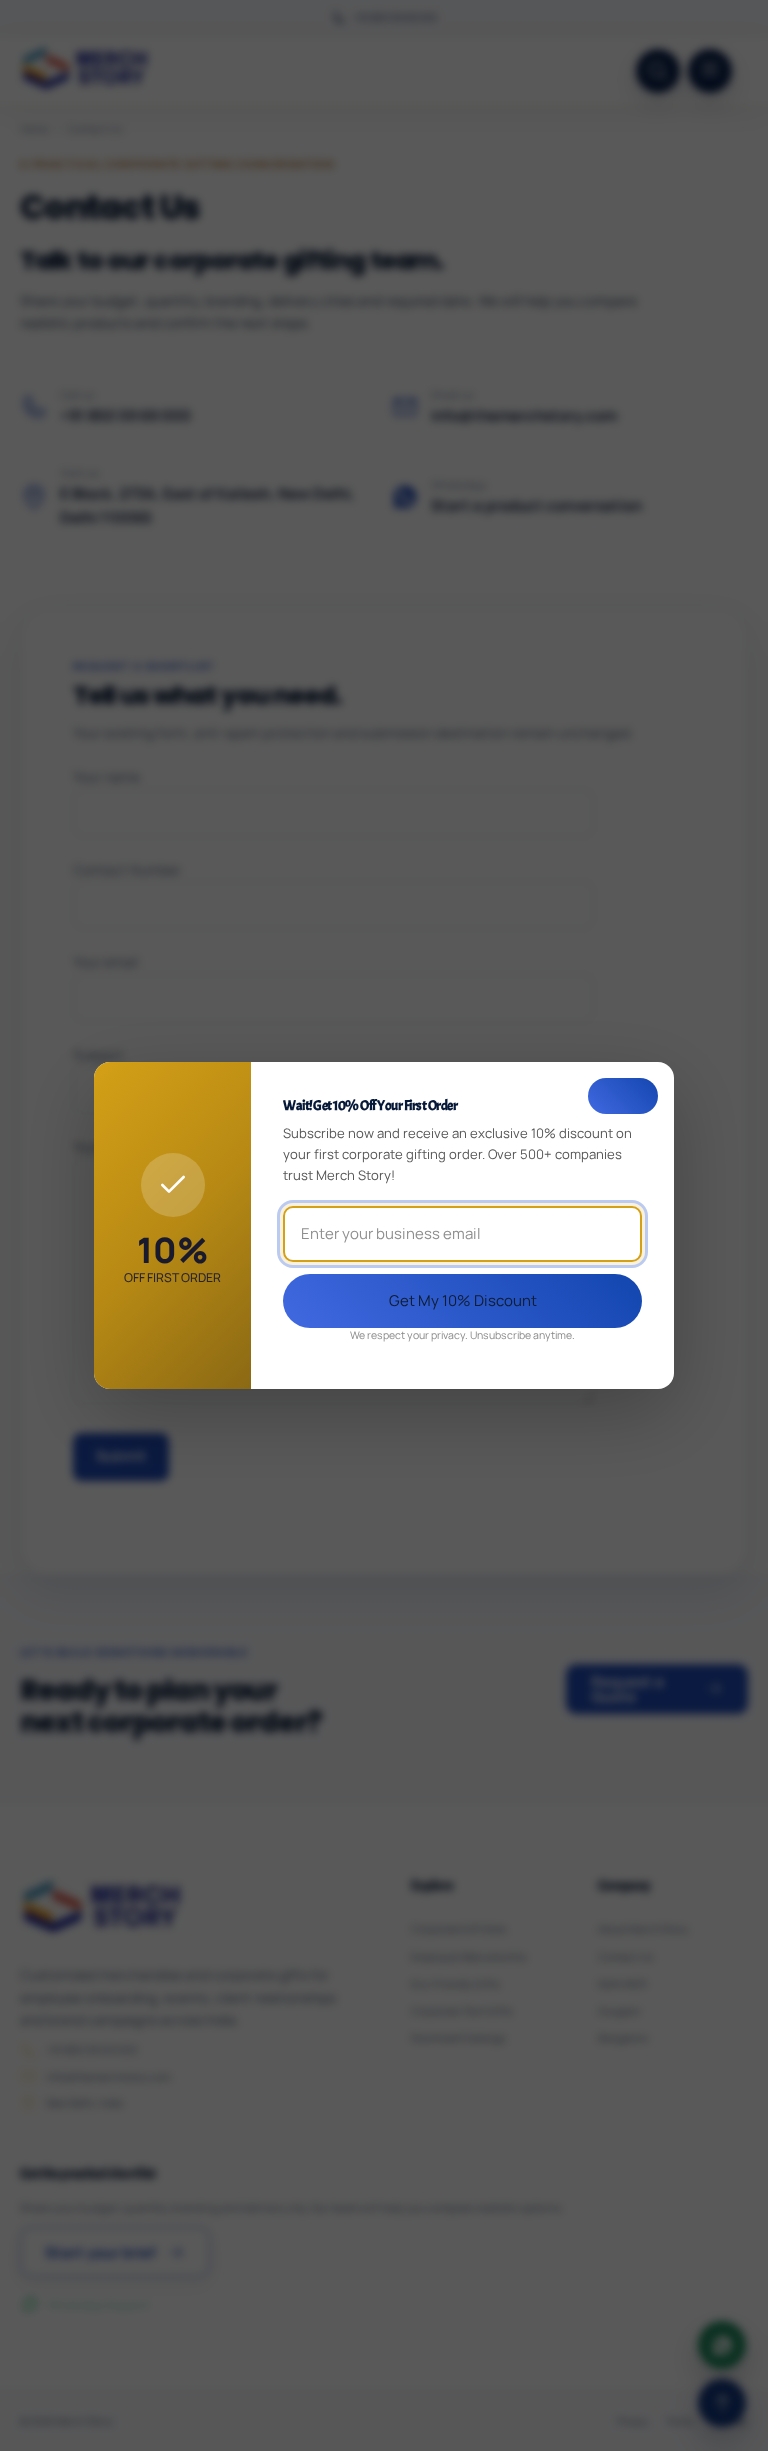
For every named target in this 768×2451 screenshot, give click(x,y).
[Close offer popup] (623, 1096)
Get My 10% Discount (463, 1300)
